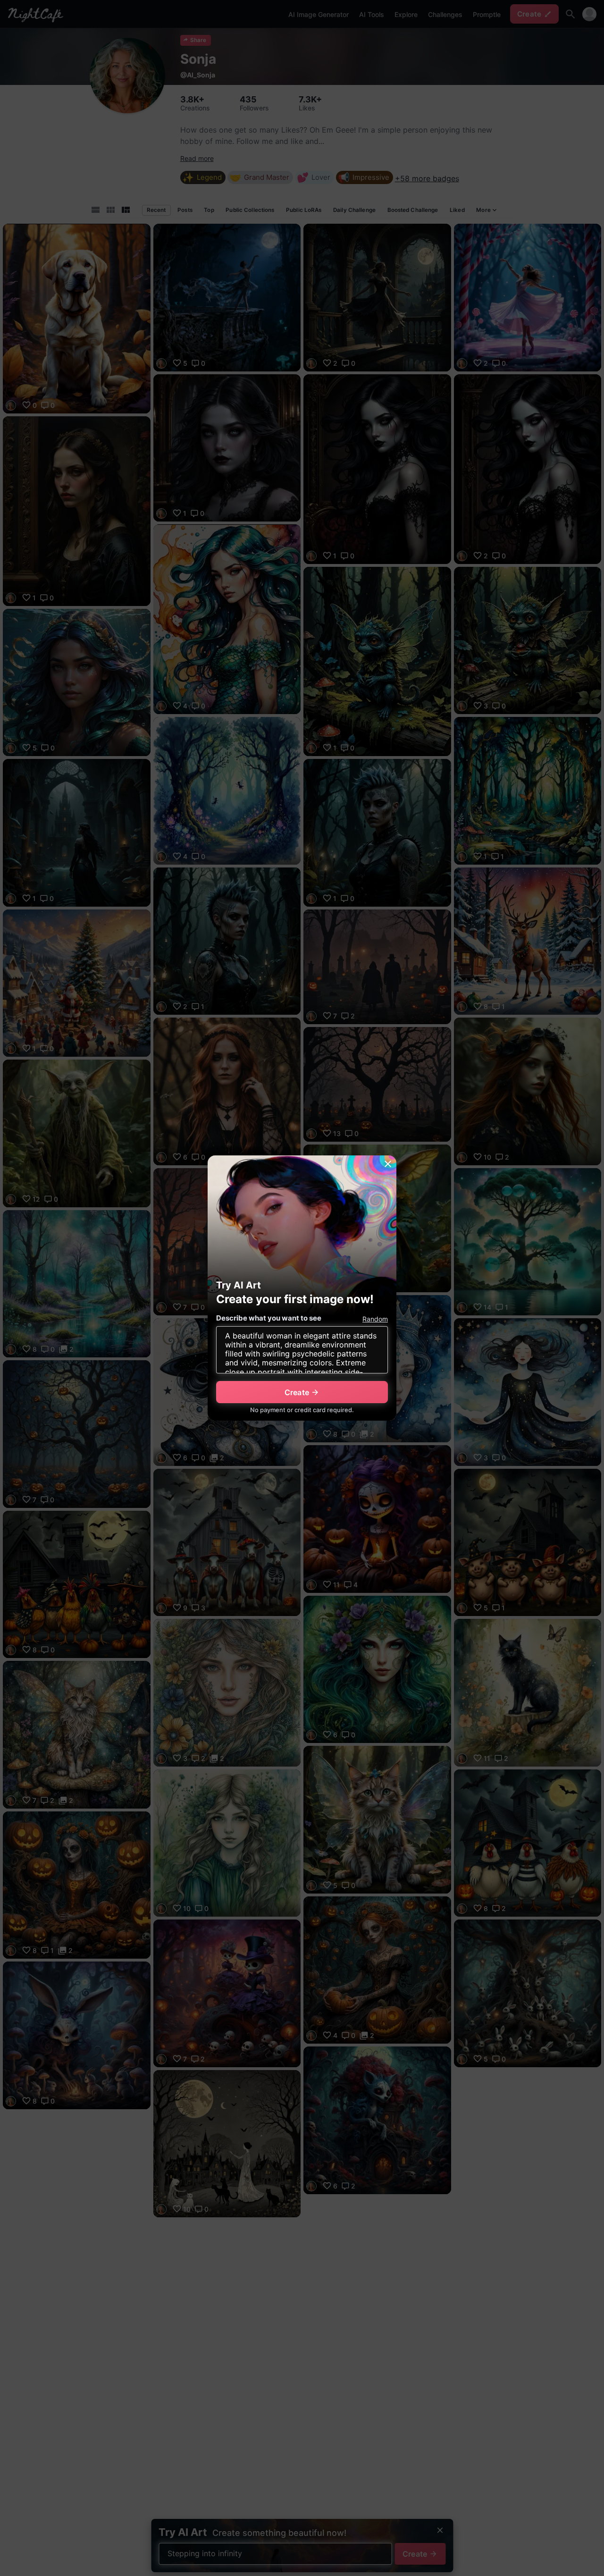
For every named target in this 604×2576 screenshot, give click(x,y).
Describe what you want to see (269, 1318)
